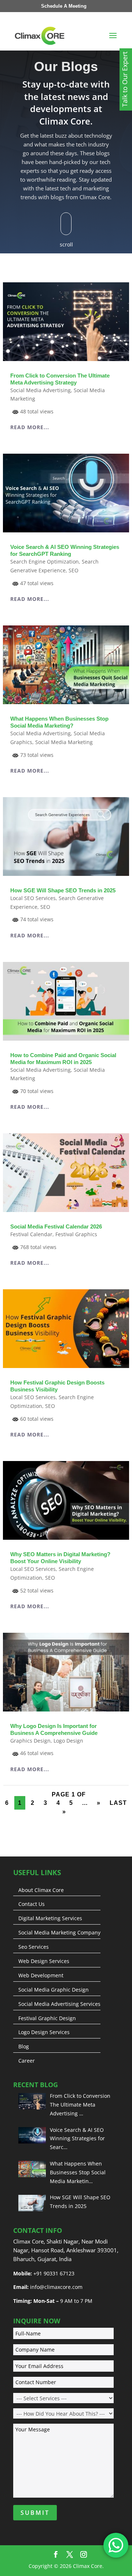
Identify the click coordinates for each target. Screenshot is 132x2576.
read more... (30, 427)
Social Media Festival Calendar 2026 (56, 1226)
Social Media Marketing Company (59, 1933)
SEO (74, 570)
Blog (24, 2047)
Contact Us (32, 1904)
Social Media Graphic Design (54, 1990)
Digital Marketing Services (50, 1918)
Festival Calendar (31, 1234)
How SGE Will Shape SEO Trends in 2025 (63, 890)
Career (27, 2061)
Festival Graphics (76, 1234)
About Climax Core (41, 1890)
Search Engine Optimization (45, 562)
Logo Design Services (44, 2032)
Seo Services (34, 1947)
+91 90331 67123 (54, 2273)
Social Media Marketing (64, 742)
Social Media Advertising (41, 390)
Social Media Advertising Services (59, 2004)
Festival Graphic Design (47, 2018)
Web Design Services (44, 1961)
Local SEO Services (33, 898)
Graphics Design (30, 1741)
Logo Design (68, 1741)
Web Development (41, 1975)
